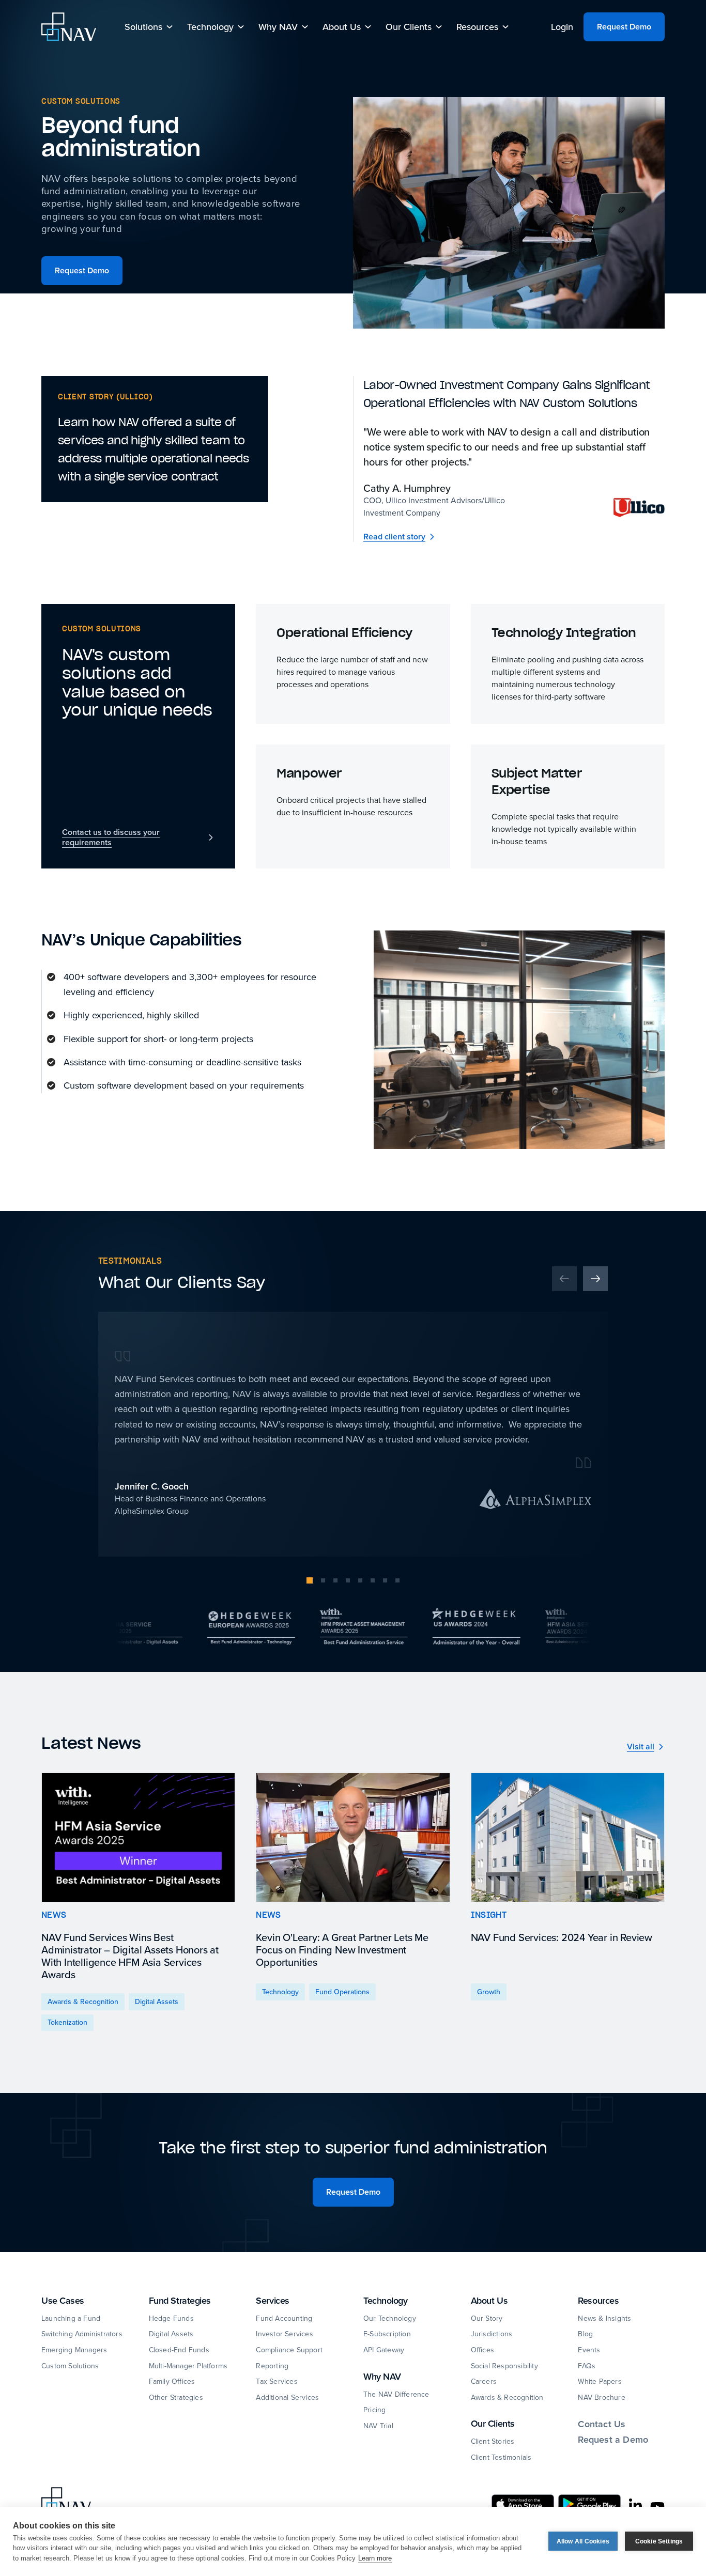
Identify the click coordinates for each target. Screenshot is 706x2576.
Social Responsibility (504, 2366)
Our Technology (390, 2318)
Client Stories (493, 2441)
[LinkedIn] (635, 2506)
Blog (585, 2334)
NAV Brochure (601, 2397)
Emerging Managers (74, 2350)
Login (562, 27)
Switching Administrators (82, 2334)
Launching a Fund (71, 2318)
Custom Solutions (70, 2366)
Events (589, 2350)
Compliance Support (289, 2350)
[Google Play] (589, 2504)
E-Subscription (387, 2334)
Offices (482, 2350)
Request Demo (624, 27)
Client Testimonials (501, 2457)
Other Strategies (176, 2397)
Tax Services (277, 2381)
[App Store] (523, 2504)
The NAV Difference (396, 2394)
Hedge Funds (171, 2318)
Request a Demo (613, 2440)
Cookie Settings (659, 2541)
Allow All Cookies (583, 2541)
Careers (484, 2381)
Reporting (272, 2366)
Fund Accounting (284, 2318)
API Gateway (384, 2350)
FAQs (587, 2366)
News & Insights (604, 2318)
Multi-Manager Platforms (188, 2366)
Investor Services (284, 2334)
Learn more (375, 2558)
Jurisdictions (492, 2334)
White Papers (600, 2381)
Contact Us (602, 2424)
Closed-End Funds (179, 2350)
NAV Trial (378, 2426)
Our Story (487, 2318)
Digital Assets (171, 2334)
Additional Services (287, 2397)
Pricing (374, 2410)
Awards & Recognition (507, 2397)
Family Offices (172, 2381)
